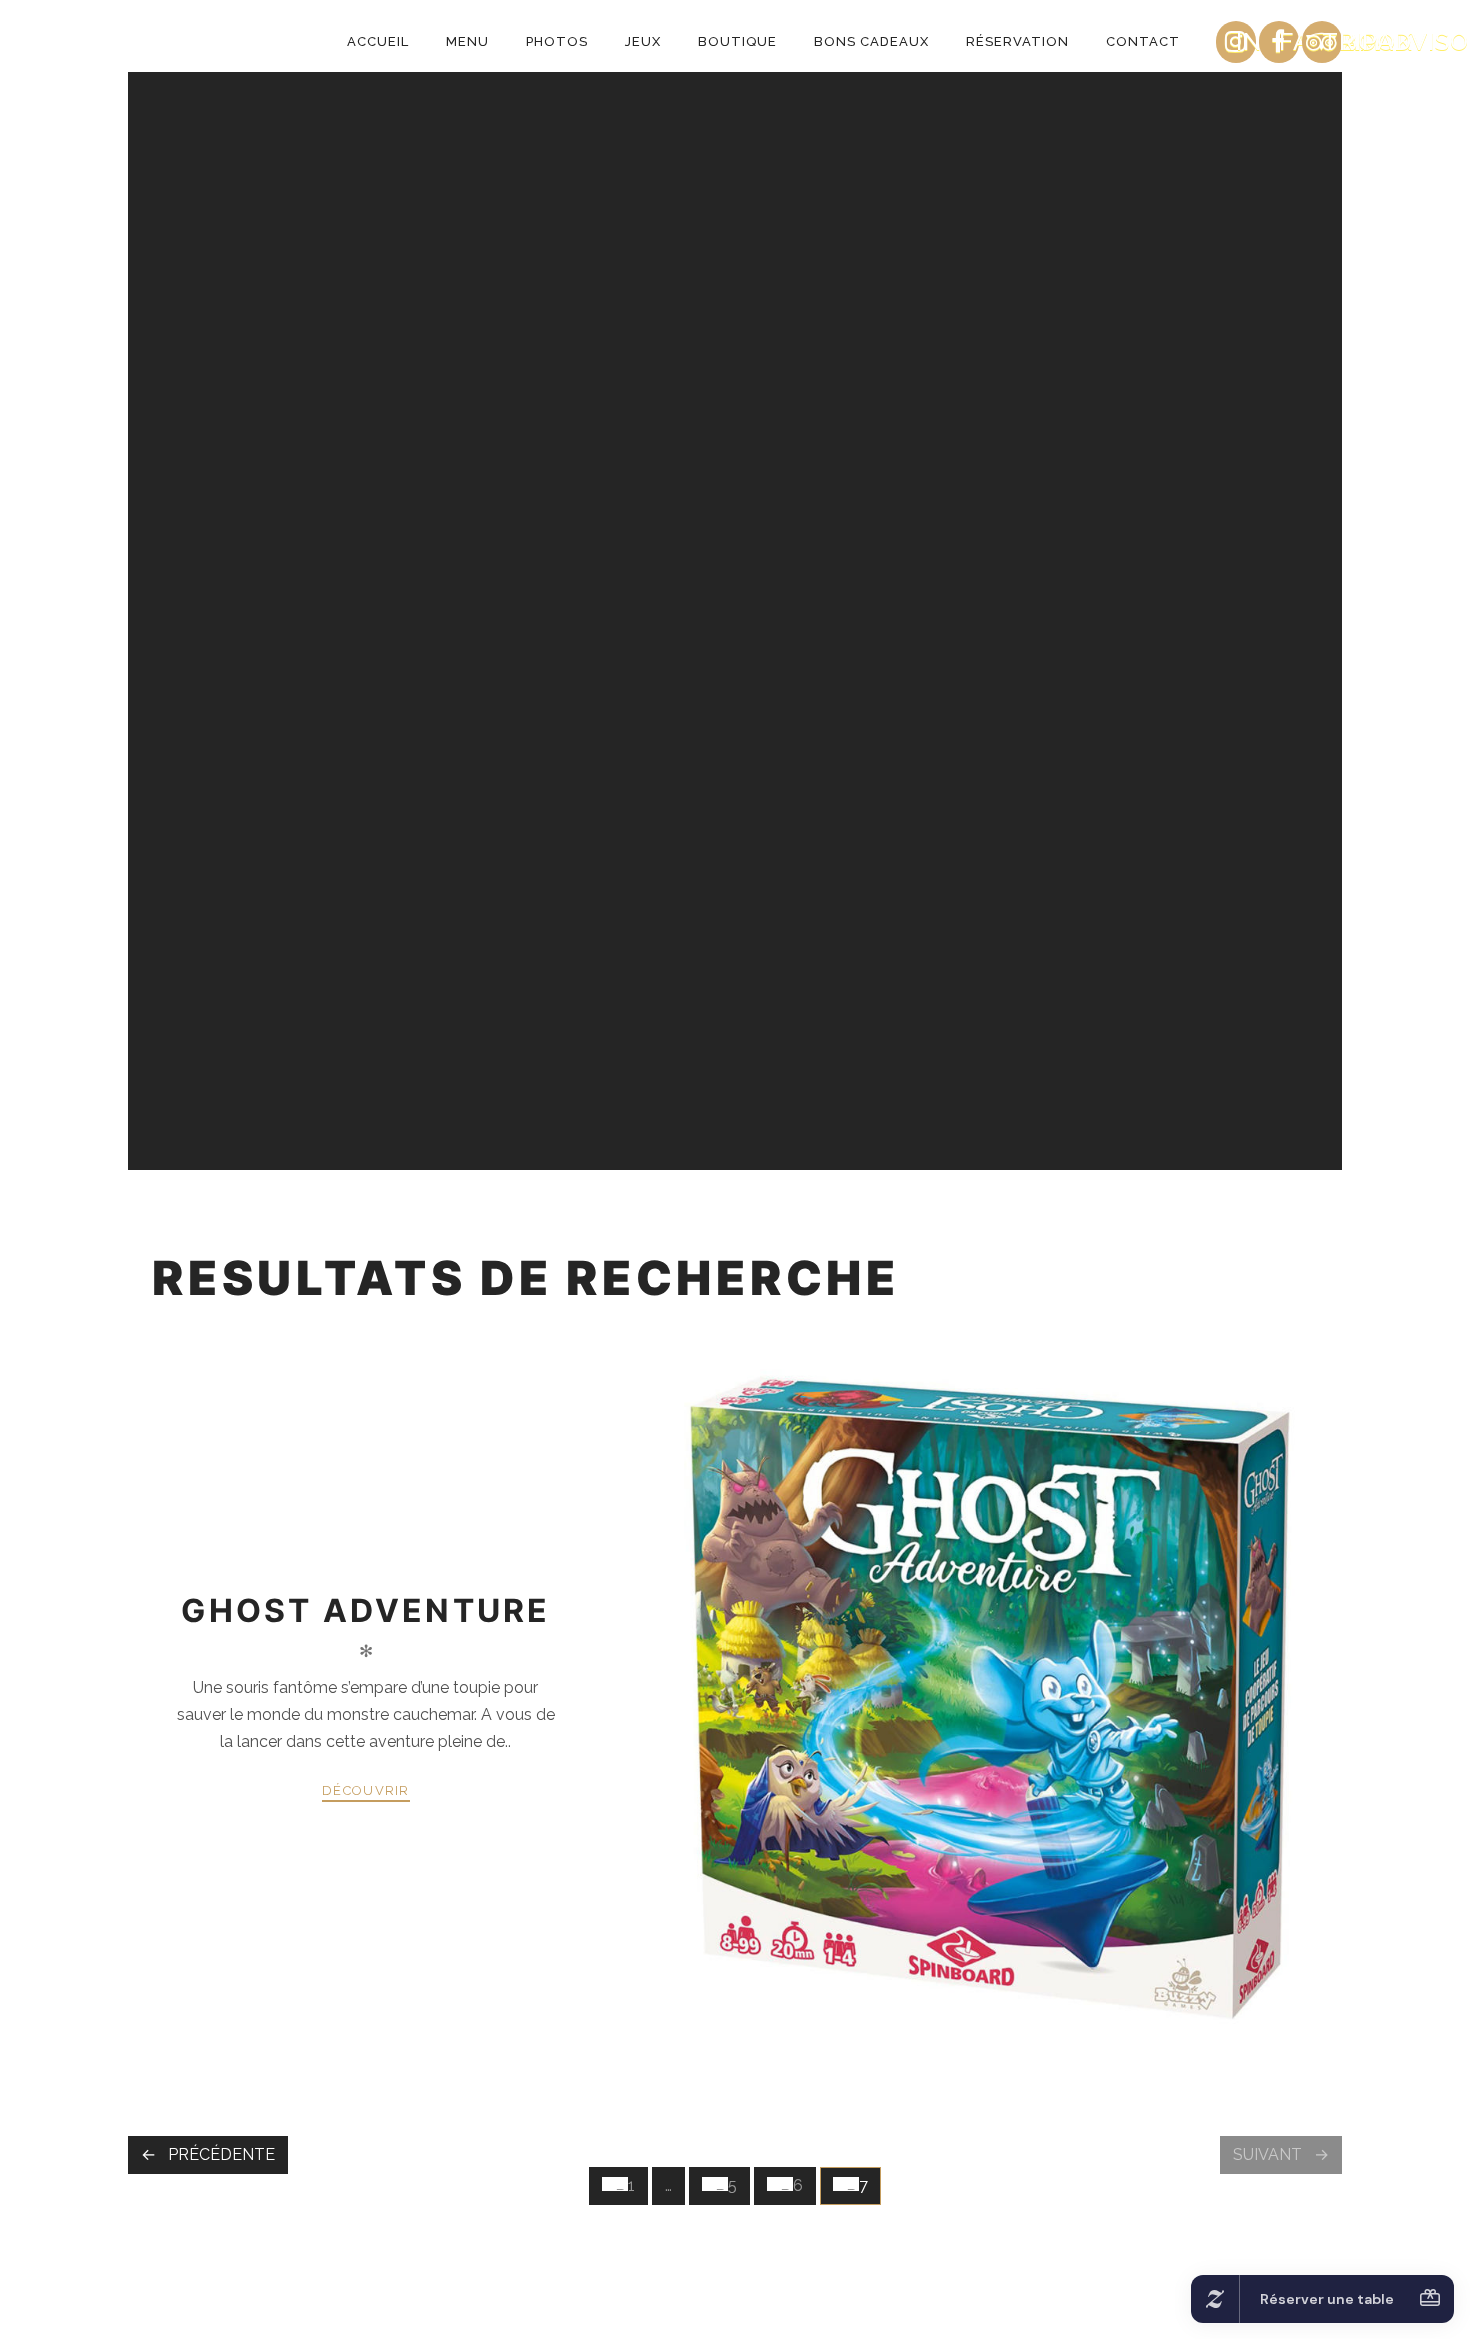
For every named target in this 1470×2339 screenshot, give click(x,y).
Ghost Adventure (365, 1610)
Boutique (737, 41)
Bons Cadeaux (871, 41)
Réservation (1017, 41)
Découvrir (366, 1790)
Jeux (643, 41)
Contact (1143, 41)
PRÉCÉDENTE (221, 2154)
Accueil (378, 41)
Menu (467, 41)
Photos (557, 41)
